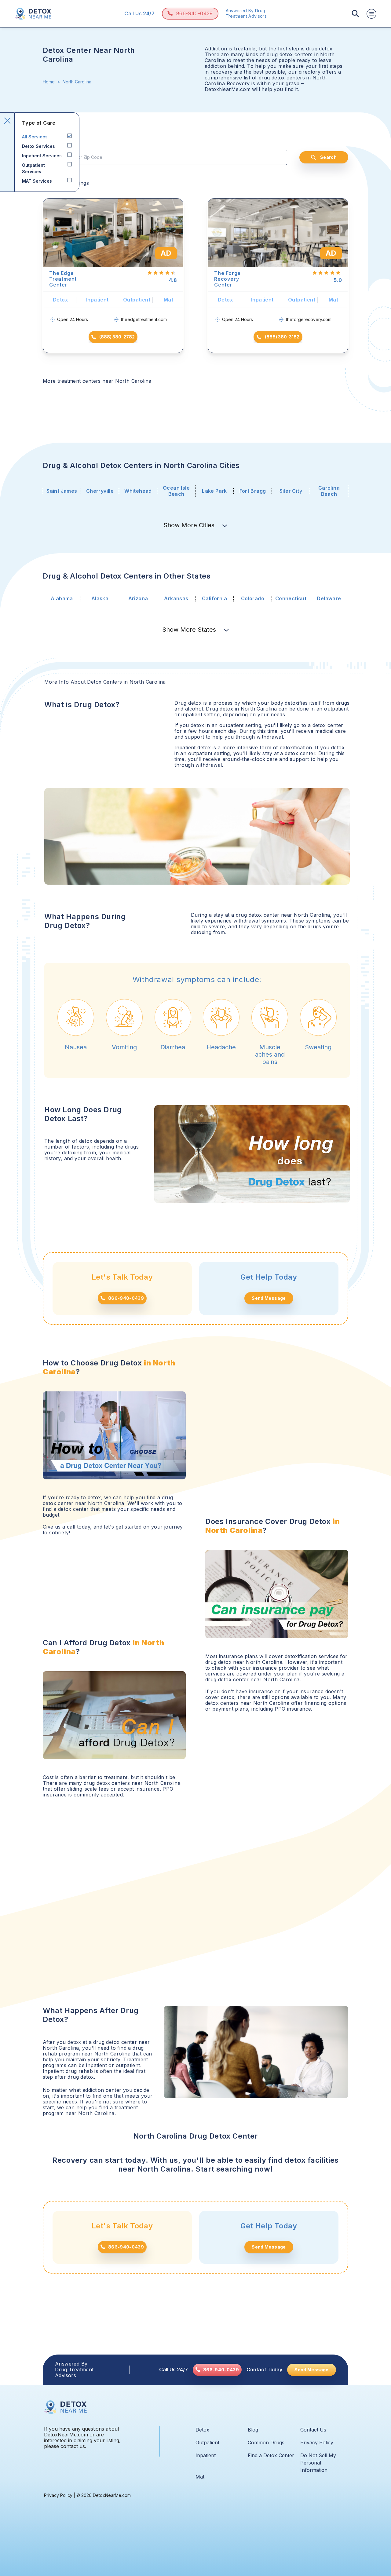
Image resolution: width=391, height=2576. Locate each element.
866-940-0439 (195, 13)
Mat (200, 2477)
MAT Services (37, 181)
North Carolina (77, 82)
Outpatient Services (33, 168)
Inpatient (206, 2455)
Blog (253, 2430)
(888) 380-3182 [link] (282, 337)
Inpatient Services (42, 156)
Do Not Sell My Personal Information (318, 2463)
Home (49, 82)
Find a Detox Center (271, 2455)
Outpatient (207, 2443)
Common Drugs (266, 2443)
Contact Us (313, 2430)
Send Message (269, 1298)
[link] (217, 2370)
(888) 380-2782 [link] (117, 337)
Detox (202, 2430)
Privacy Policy (317, 2443)
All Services (35, 137)
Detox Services (38, 146)
